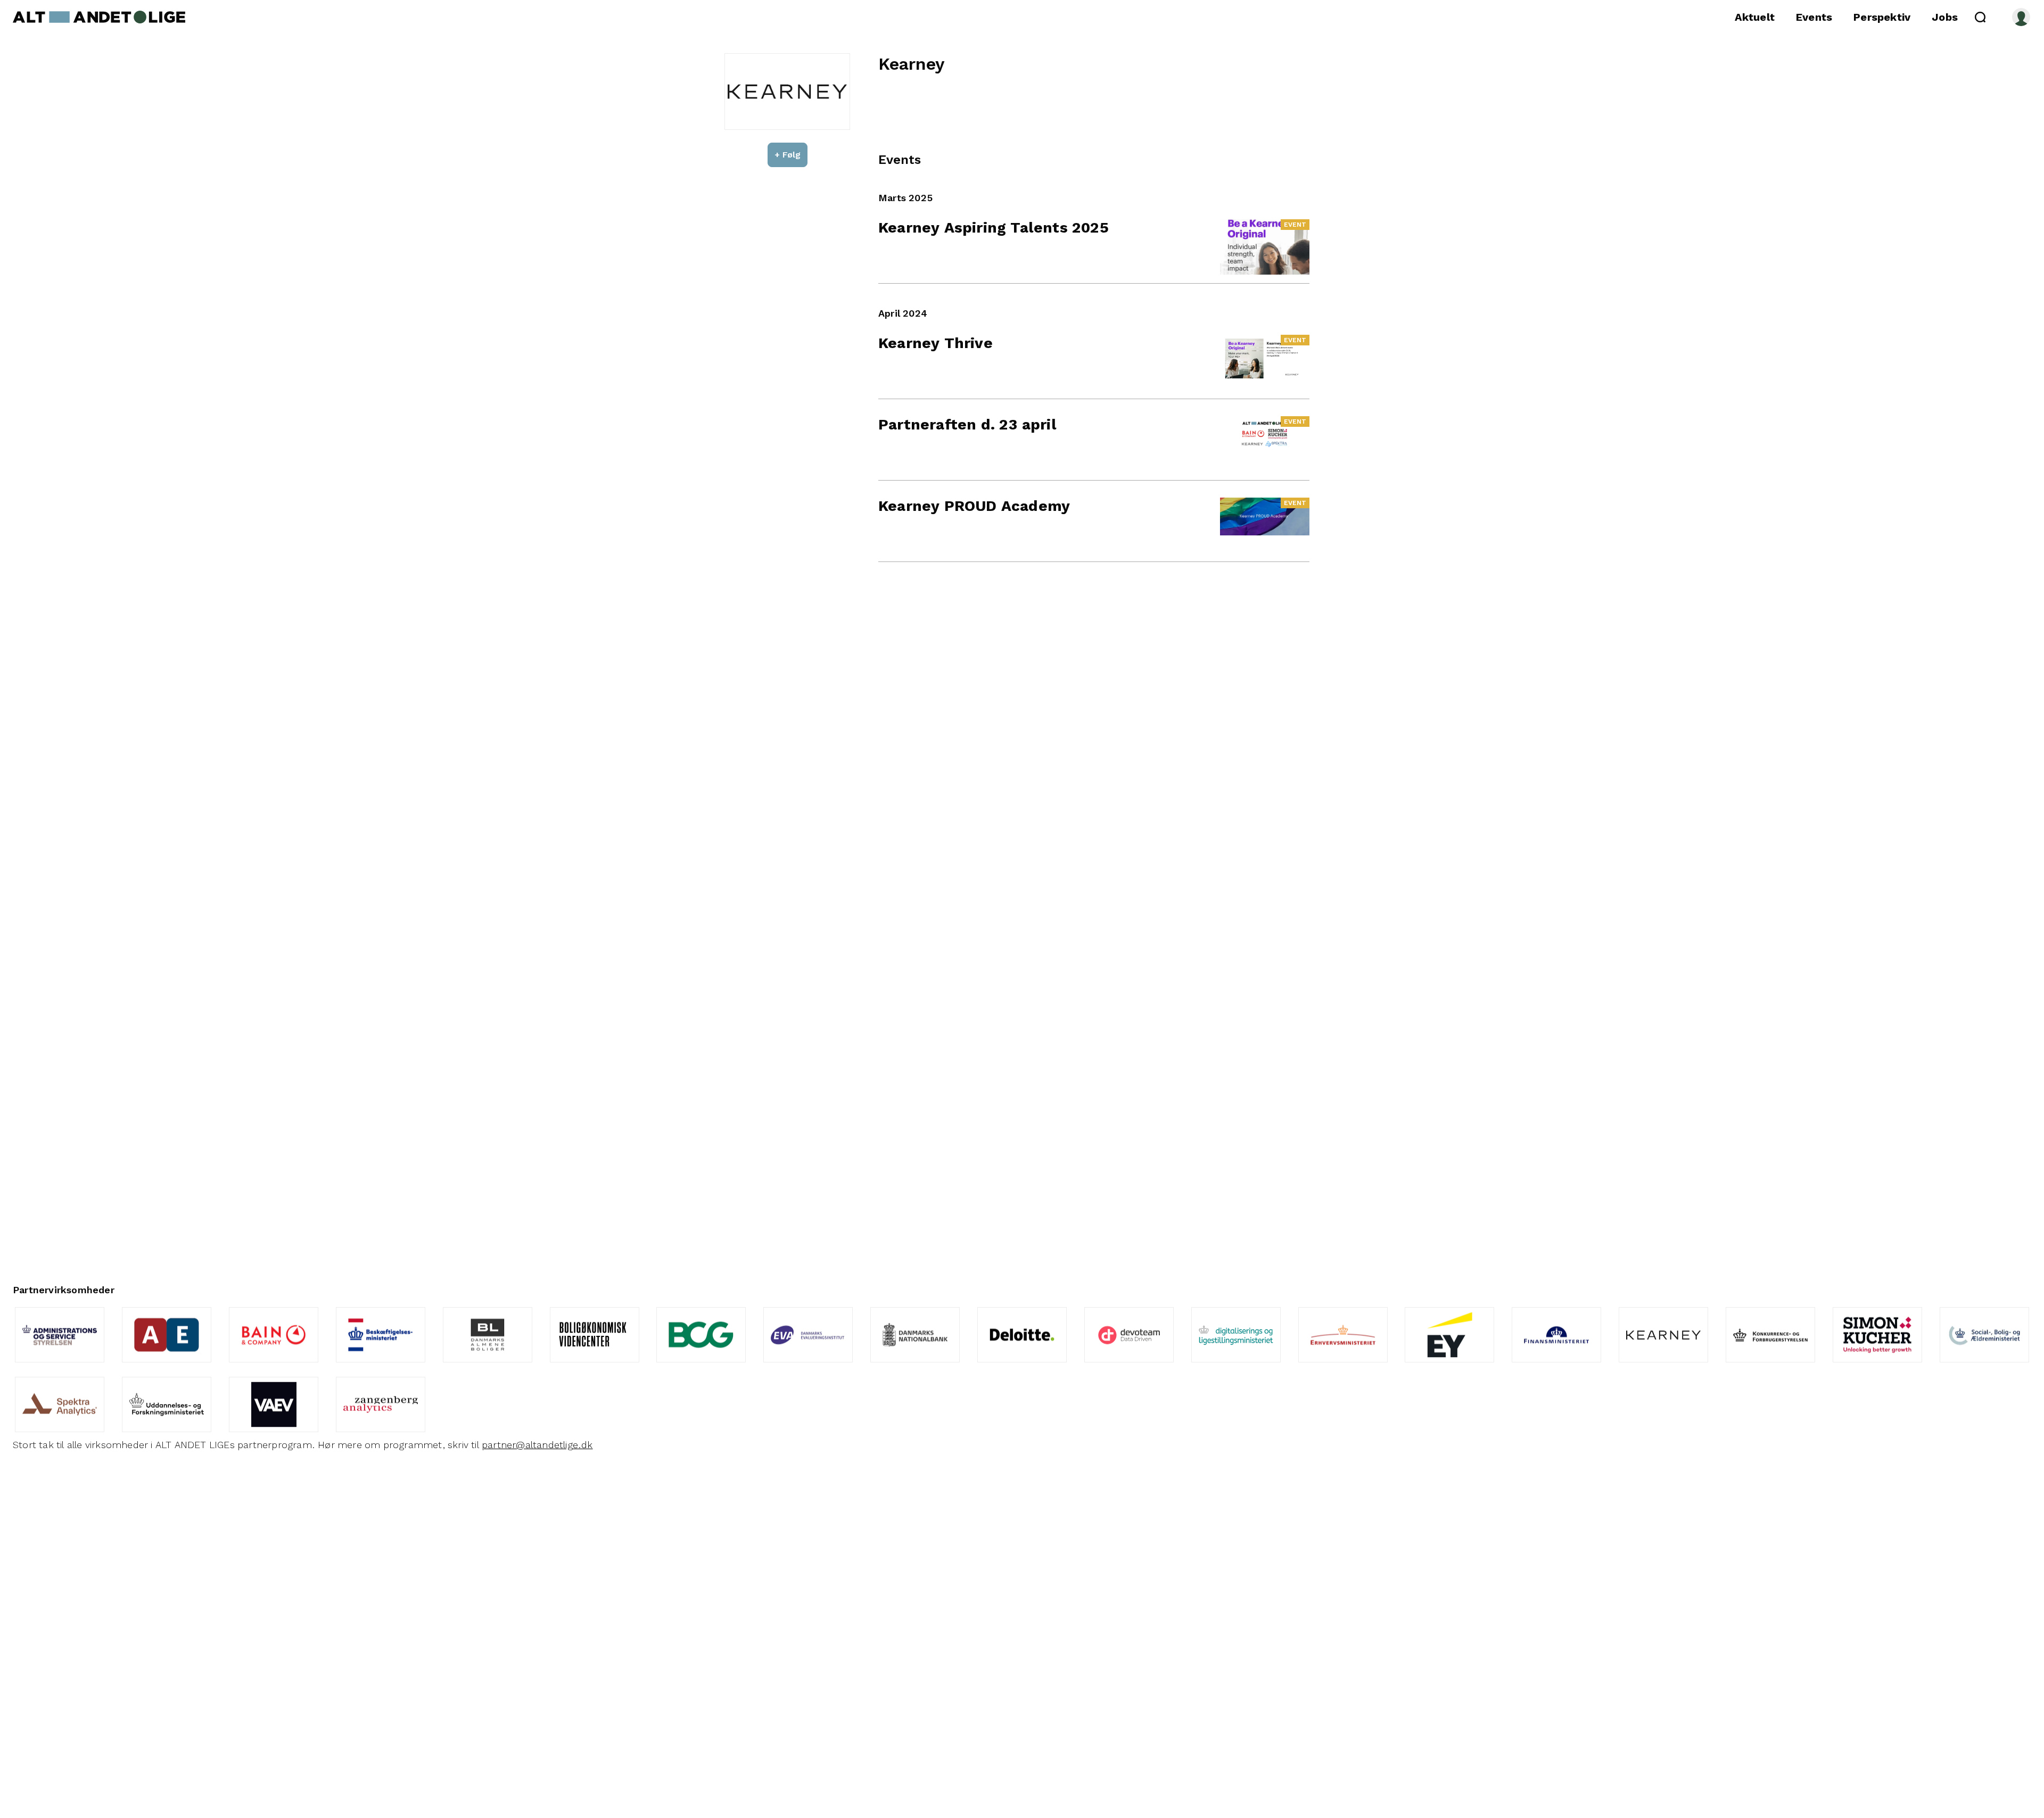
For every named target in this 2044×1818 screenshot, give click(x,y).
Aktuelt (1755, 17)
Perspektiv (1882, 17)
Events (1814, 17)
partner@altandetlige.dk (537, 1445)
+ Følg (788, 155)
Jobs (1945, 17)
